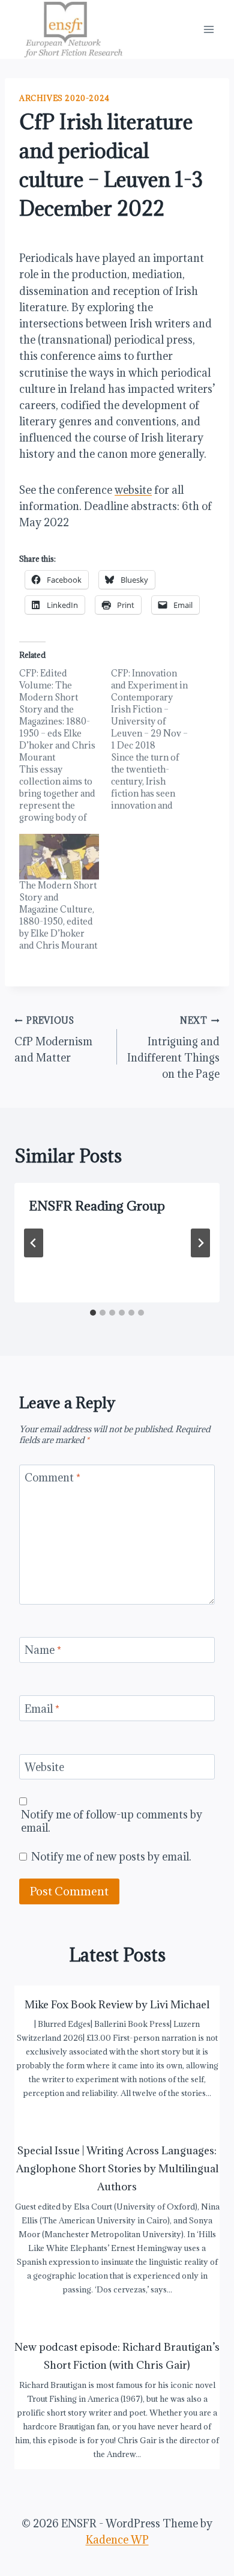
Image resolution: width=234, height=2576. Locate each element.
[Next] (200, 1243)
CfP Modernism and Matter (53, 1040)
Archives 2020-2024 (64, 98)
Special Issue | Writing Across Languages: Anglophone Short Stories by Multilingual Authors (117, 2168)
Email (42, 1709)
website (133, 490)
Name (43, 1650)
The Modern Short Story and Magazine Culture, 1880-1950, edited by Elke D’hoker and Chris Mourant (58, 915)
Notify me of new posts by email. (111, 1857)
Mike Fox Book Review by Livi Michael (117, 2004)
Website (44, 1767)
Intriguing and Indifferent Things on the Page (173, 1048)
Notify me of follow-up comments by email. (112, 1821)
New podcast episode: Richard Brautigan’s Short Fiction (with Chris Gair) (117, 2356)
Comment (52, 1478)
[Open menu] (208, 29)
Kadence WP (117, 2540)
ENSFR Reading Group (97, 1206)
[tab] (93, 1313)
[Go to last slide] (34, 1243)
